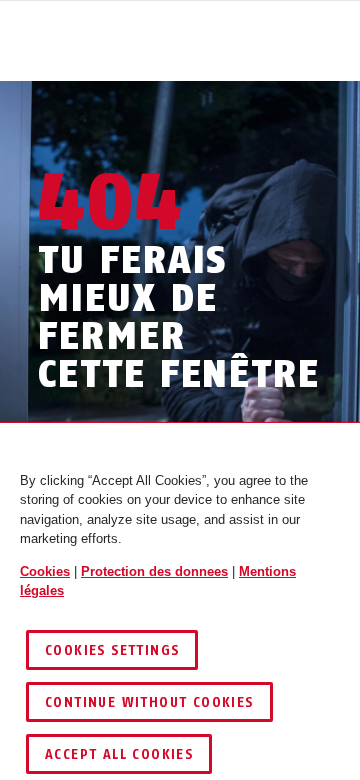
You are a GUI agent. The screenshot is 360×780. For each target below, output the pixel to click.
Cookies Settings (112, 650)
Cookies (45, 571)
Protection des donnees (154, 571)
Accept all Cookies (119, 754)
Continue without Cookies (149, 702)
